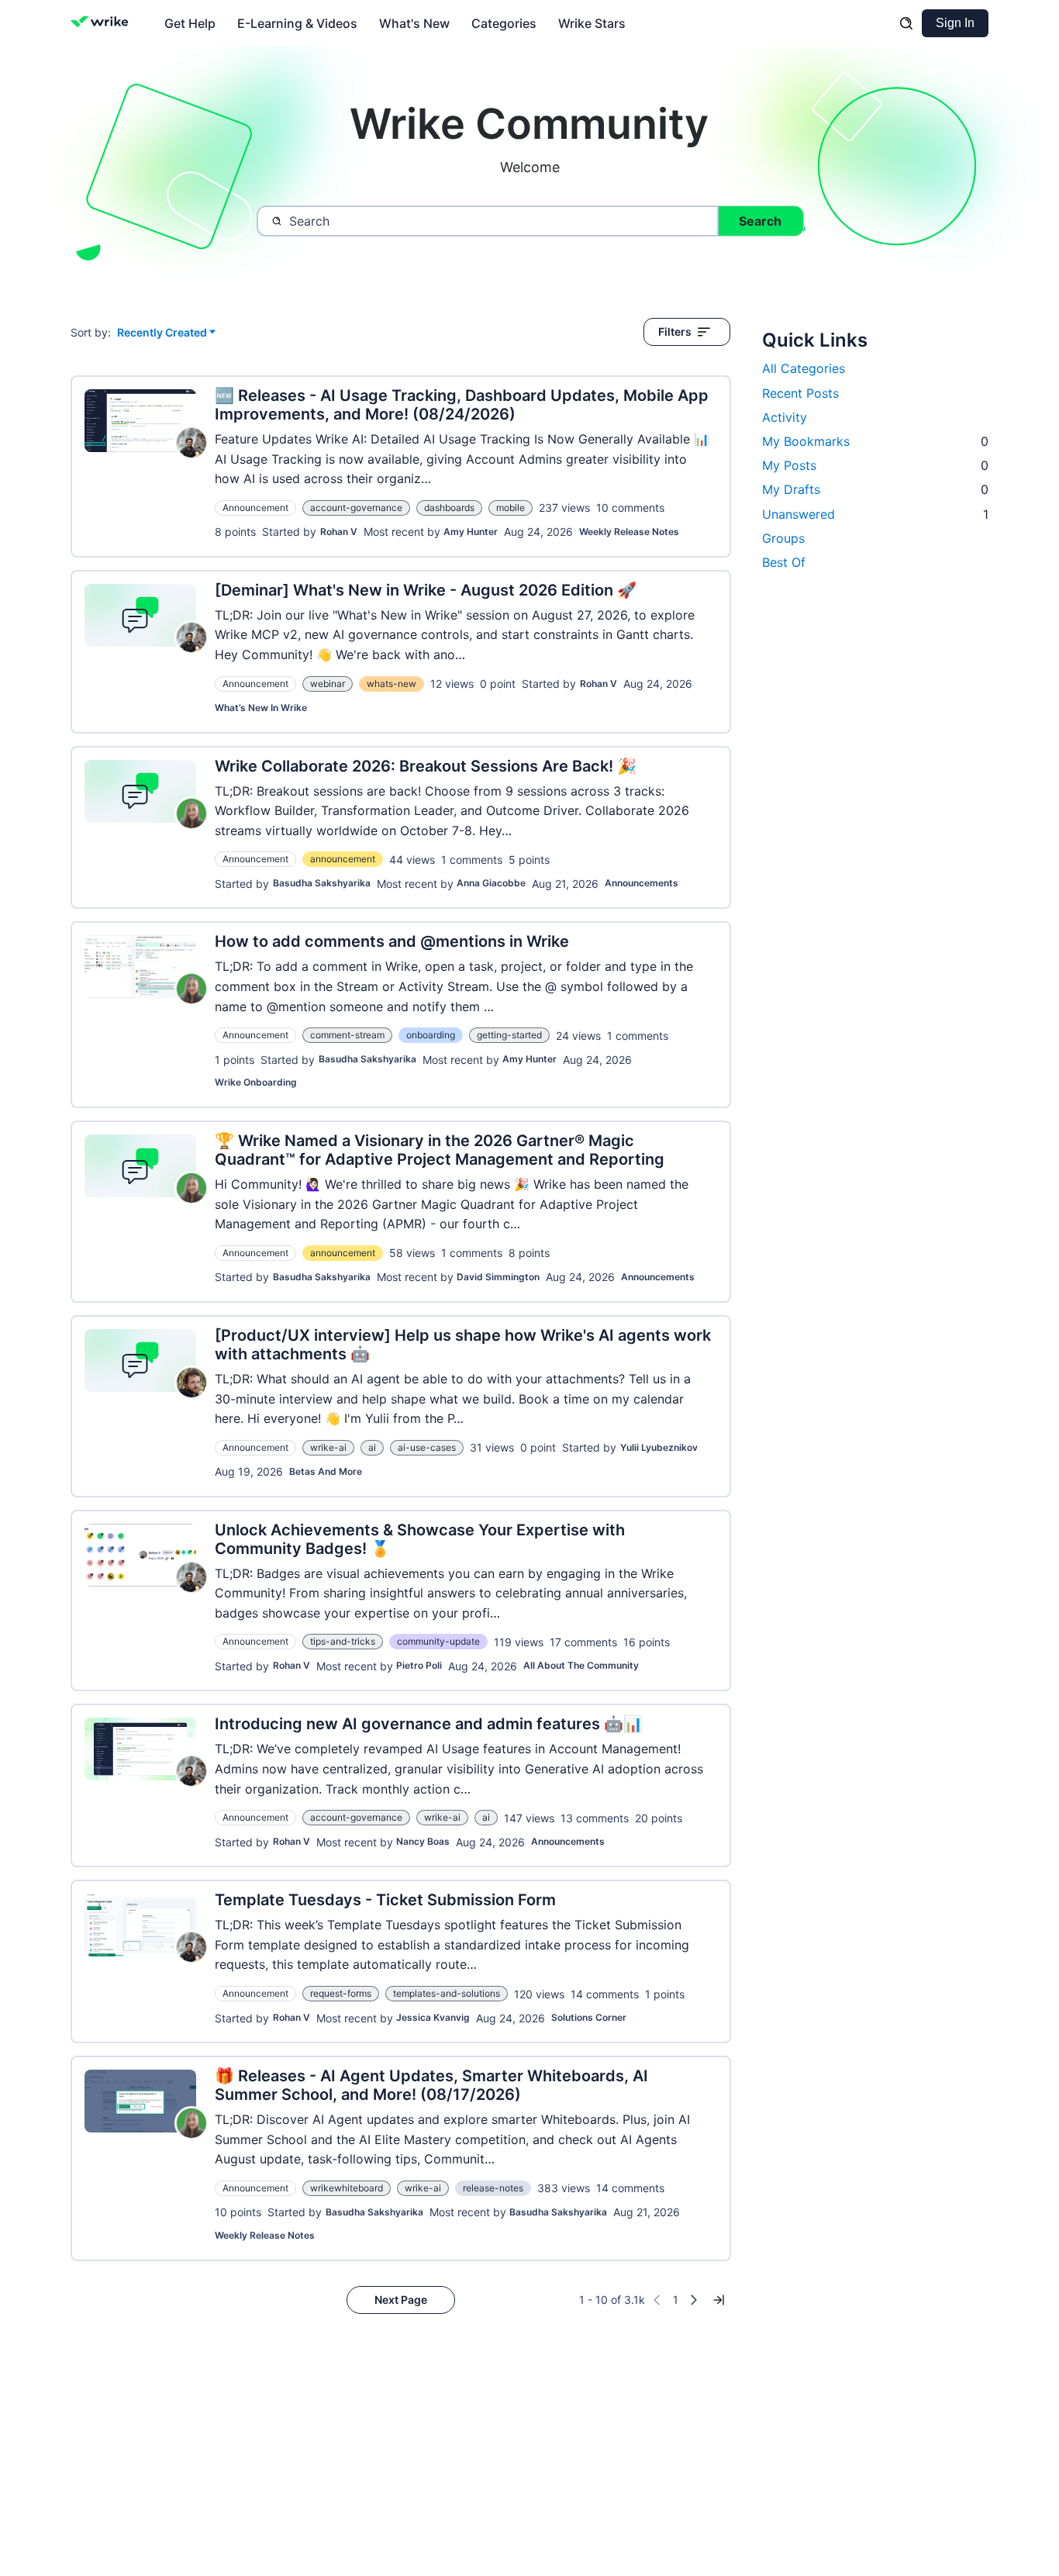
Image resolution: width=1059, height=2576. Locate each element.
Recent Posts (800, 393)
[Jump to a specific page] (719, 2300)
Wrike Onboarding (256, 1082)
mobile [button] (511, 508)
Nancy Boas (423, 1841)
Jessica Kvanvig (433, 2017)
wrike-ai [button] (328, 1447)
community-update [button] (438, 1641)
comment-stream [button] (347, 1035)
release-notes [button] (493, 2188)
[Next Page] (694, 2300)
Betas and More (326, 1471)
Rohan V (339, 532)
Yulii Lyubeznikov (659, 1447)
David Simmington (498, 1277)
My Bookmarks (875, 441)
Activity (785, 417)
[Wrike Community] (103, 23)
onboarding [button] (431, 1035)
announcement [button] (343, 859)
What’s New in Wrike (261, 708)
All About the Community (581, 1665)
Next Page (401, 2300)
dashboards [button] (449, 508)
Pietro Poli (419, 1665)
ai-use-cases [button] (427, 1447)
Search (760, 221)
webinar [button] (328, 684)
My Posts (875, 465)
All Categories (804, 368)
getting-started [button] (509, 1035)
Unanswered (875, 514)
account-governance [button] (356, 508)
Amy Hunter (471, 532)
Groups (783, 538)
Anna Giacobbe (491, 883)
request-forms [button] (341, 1993)
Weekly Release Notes (629, 532)
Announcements (642, 883)
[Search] (906, 23)
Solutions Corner (589, 2017)
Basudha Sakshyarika (322, 883)
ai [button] (372, 1447)
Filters (675, 331)
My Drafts (875, 489)
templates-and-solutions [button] (447, 1993)
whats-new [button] (392, 684)
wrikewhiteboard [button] (347, 2188)
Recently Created (162, 333)
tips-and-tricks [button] (343, 1641)
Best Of (784, 562)
